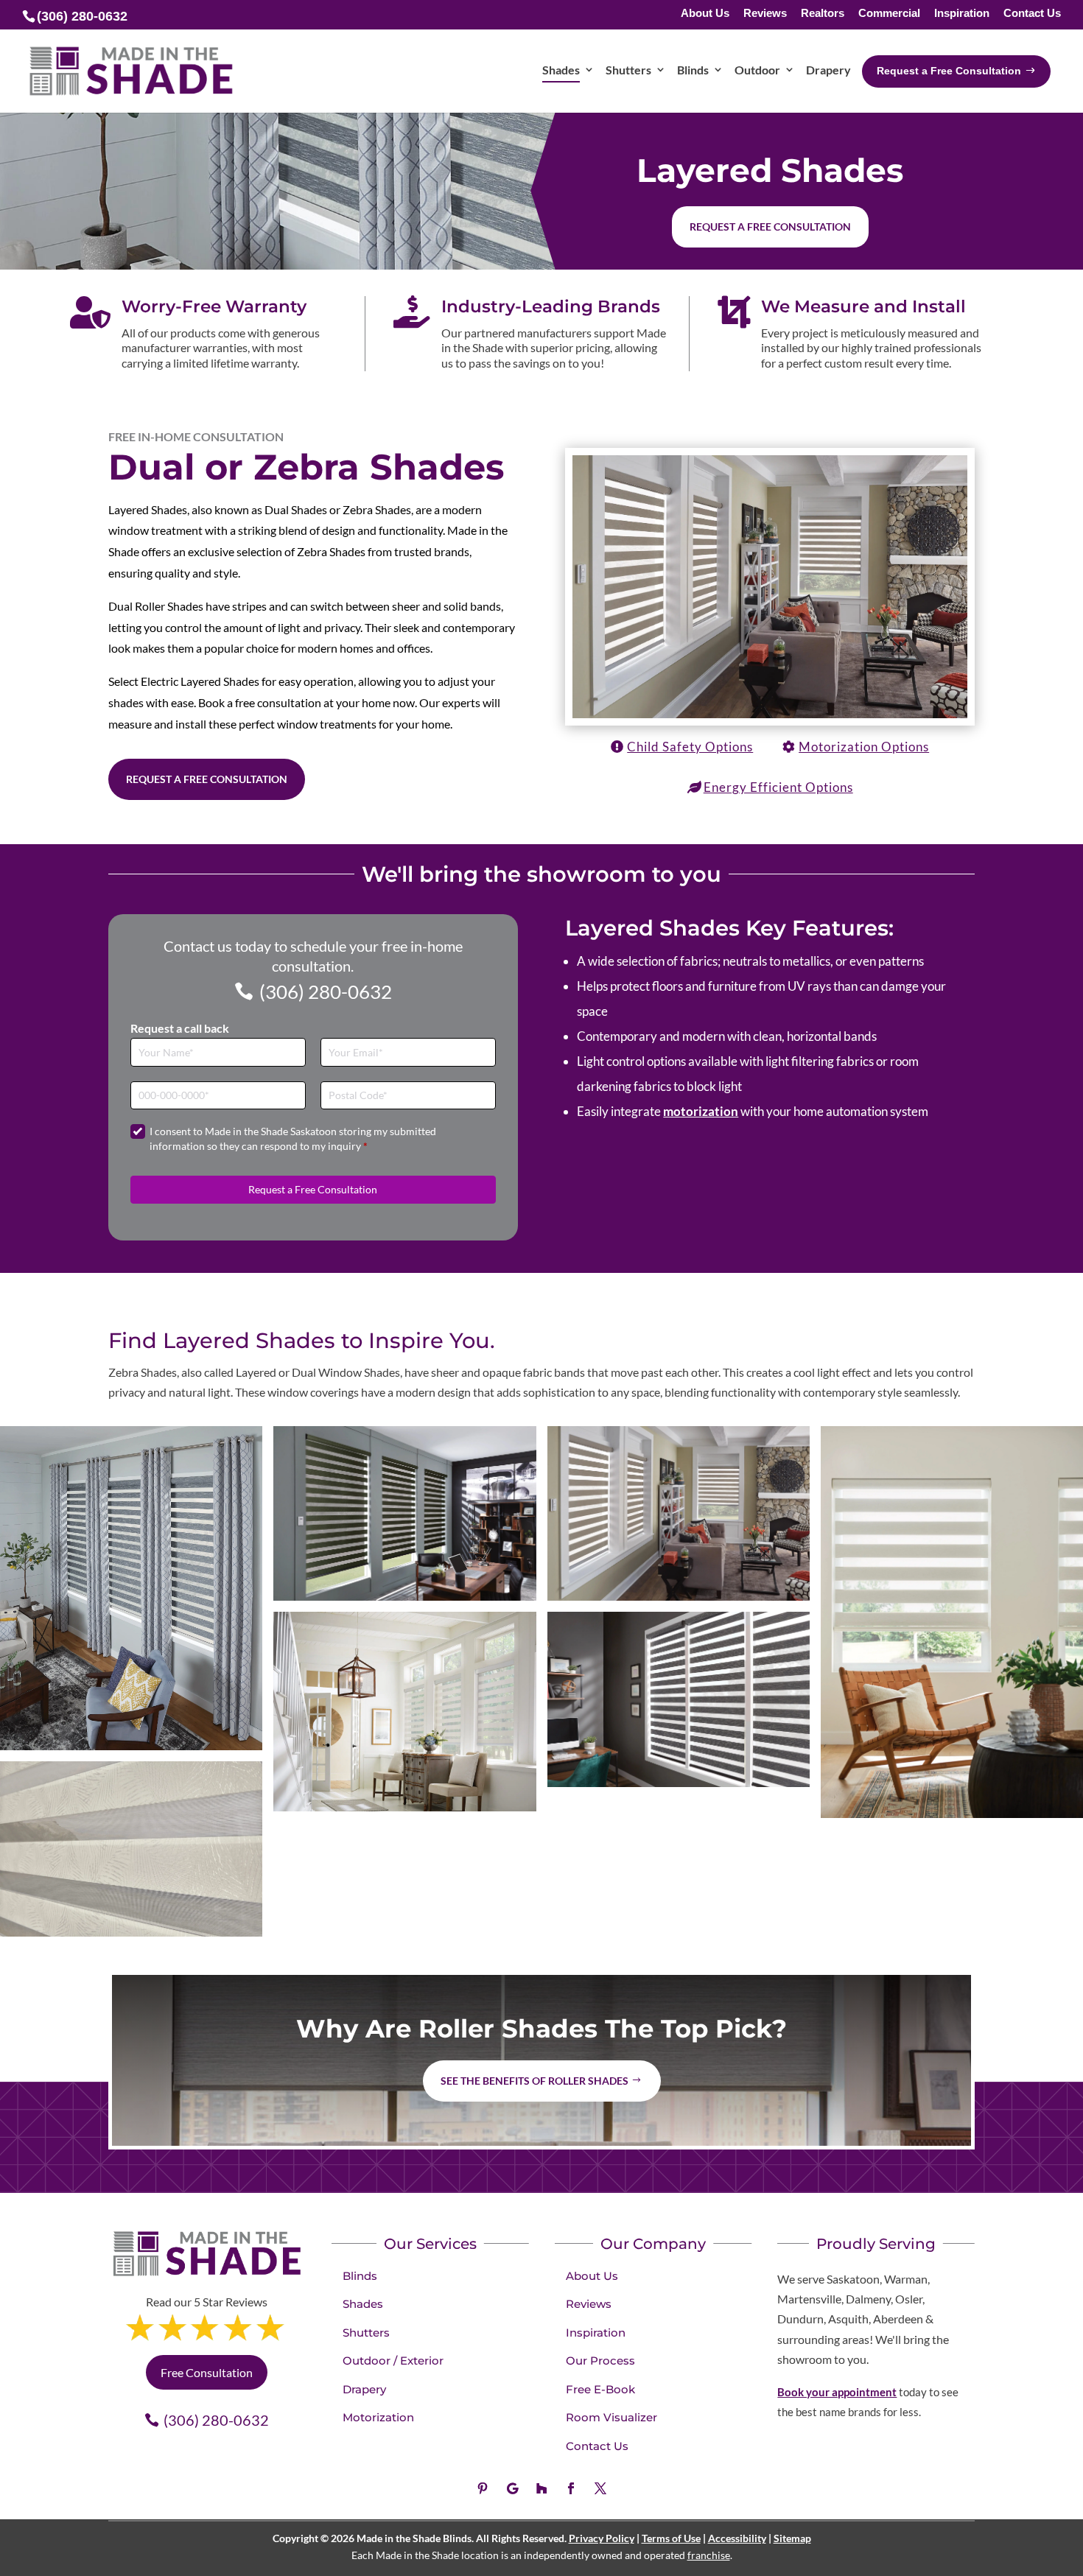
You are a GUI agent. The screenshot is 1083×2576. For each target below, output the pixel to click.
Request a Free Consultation (207, 779)
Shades (363, 2304)
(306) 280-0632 (326, 992)
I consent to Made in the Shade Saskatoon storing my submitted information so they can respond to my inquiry (293, 1138)
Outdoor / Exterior (393, 2361)
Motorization (378, 2417)
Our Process (600, 2361)
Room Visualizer (611, 2417)
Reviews (765, 14)
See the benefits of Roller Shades (535, 2081)
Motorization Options (864, 747)
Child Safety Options (690, 747)
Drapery (364, 2389)
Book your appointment (837, 2392)
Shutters (366, 2333)
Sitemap (792, 2538)
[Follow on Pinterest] (483, 2488)
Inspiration (962, 14)
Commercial (889, 14)
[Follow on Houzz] (541, 2488)
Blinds (360, 2276)
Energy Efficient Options (778, 787)
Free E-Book (600, 2389)
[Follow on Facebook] (571, 2488)
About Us (705, 14)
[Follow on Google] (512, 2488)
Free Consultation (207, 2372)
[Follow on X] (600, 2488)
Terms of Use (671, 2538)
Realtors (823, 14)
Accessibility (737, 2538)
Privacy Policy (602, 2538)
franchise (709, 2555)
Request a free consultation (770, 227)
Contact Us (1032, 14)
